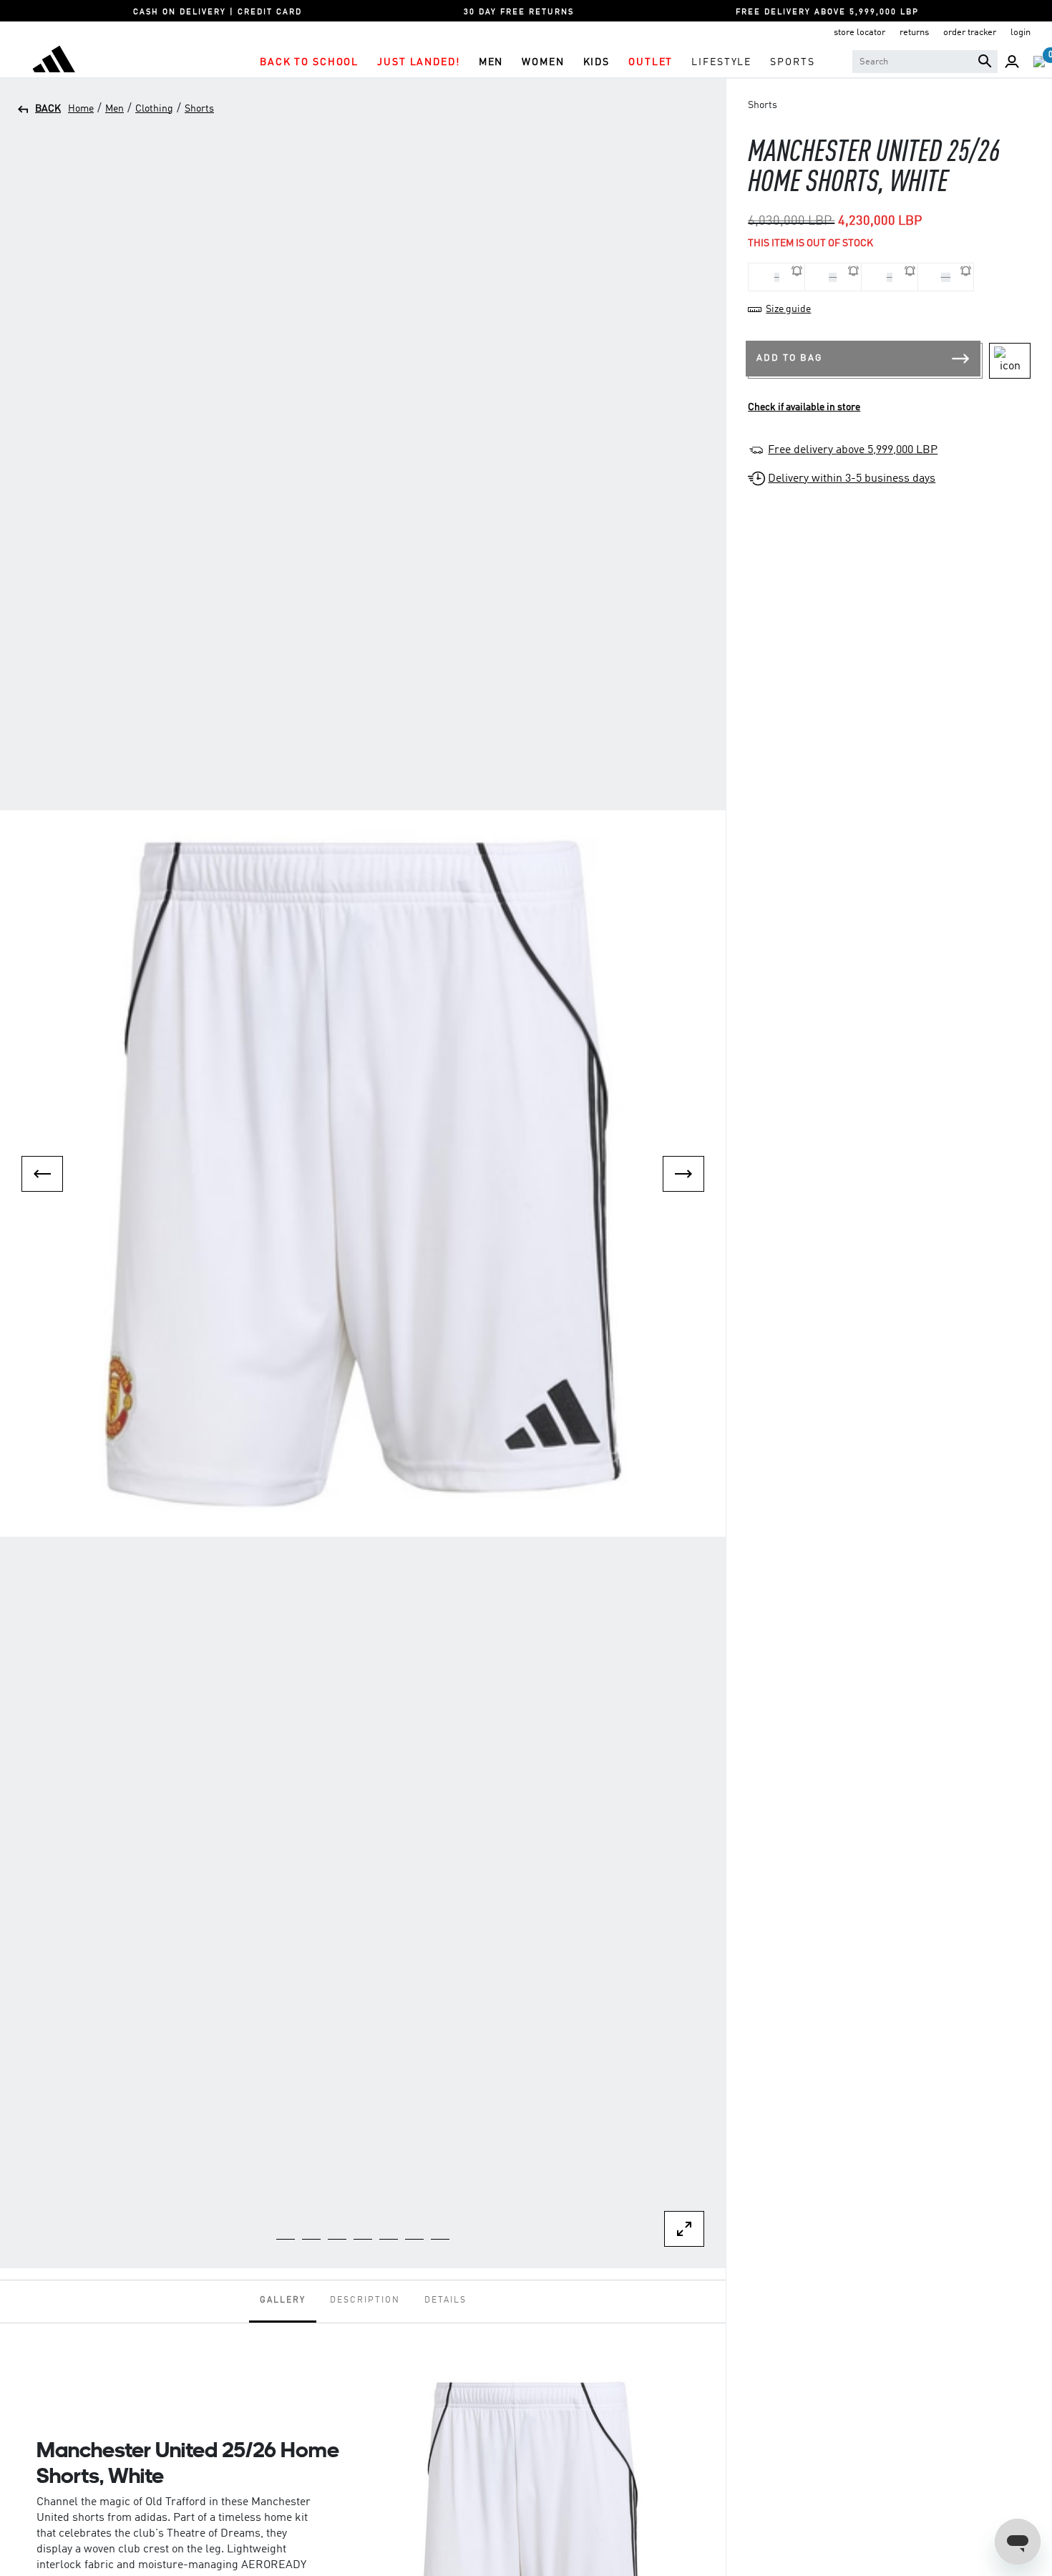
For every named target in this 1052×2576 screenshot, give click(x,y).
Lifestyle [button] (721, 62)
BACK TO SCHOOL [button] (309, 62)
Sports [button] (792, 62)
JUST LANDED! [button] (418, 62)
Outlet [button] (651, 62)
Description (365, 2300)
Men (115, 109)
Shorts (199, 109)
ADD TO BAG (789, 358)
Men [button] (491, 62)
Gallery (283, 2300)
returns (914, 33)
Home (81, 109)
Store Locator (859, 33)
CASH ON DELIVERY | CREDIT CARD (218, 13)
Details (445, 2300)
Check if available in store (804, 407)
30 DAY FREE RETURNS (519, 13)
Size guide (788, 309)
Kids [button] (596, 62)
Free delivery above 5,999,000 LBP (853, 450)
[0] (1039, 62)
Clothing (154, 109)
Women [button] (543, 62)
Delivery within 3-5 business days (852, 479)
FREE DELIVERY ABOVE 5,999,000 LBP (827, 13)
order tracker (970, 33)
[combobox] (925, 62)
